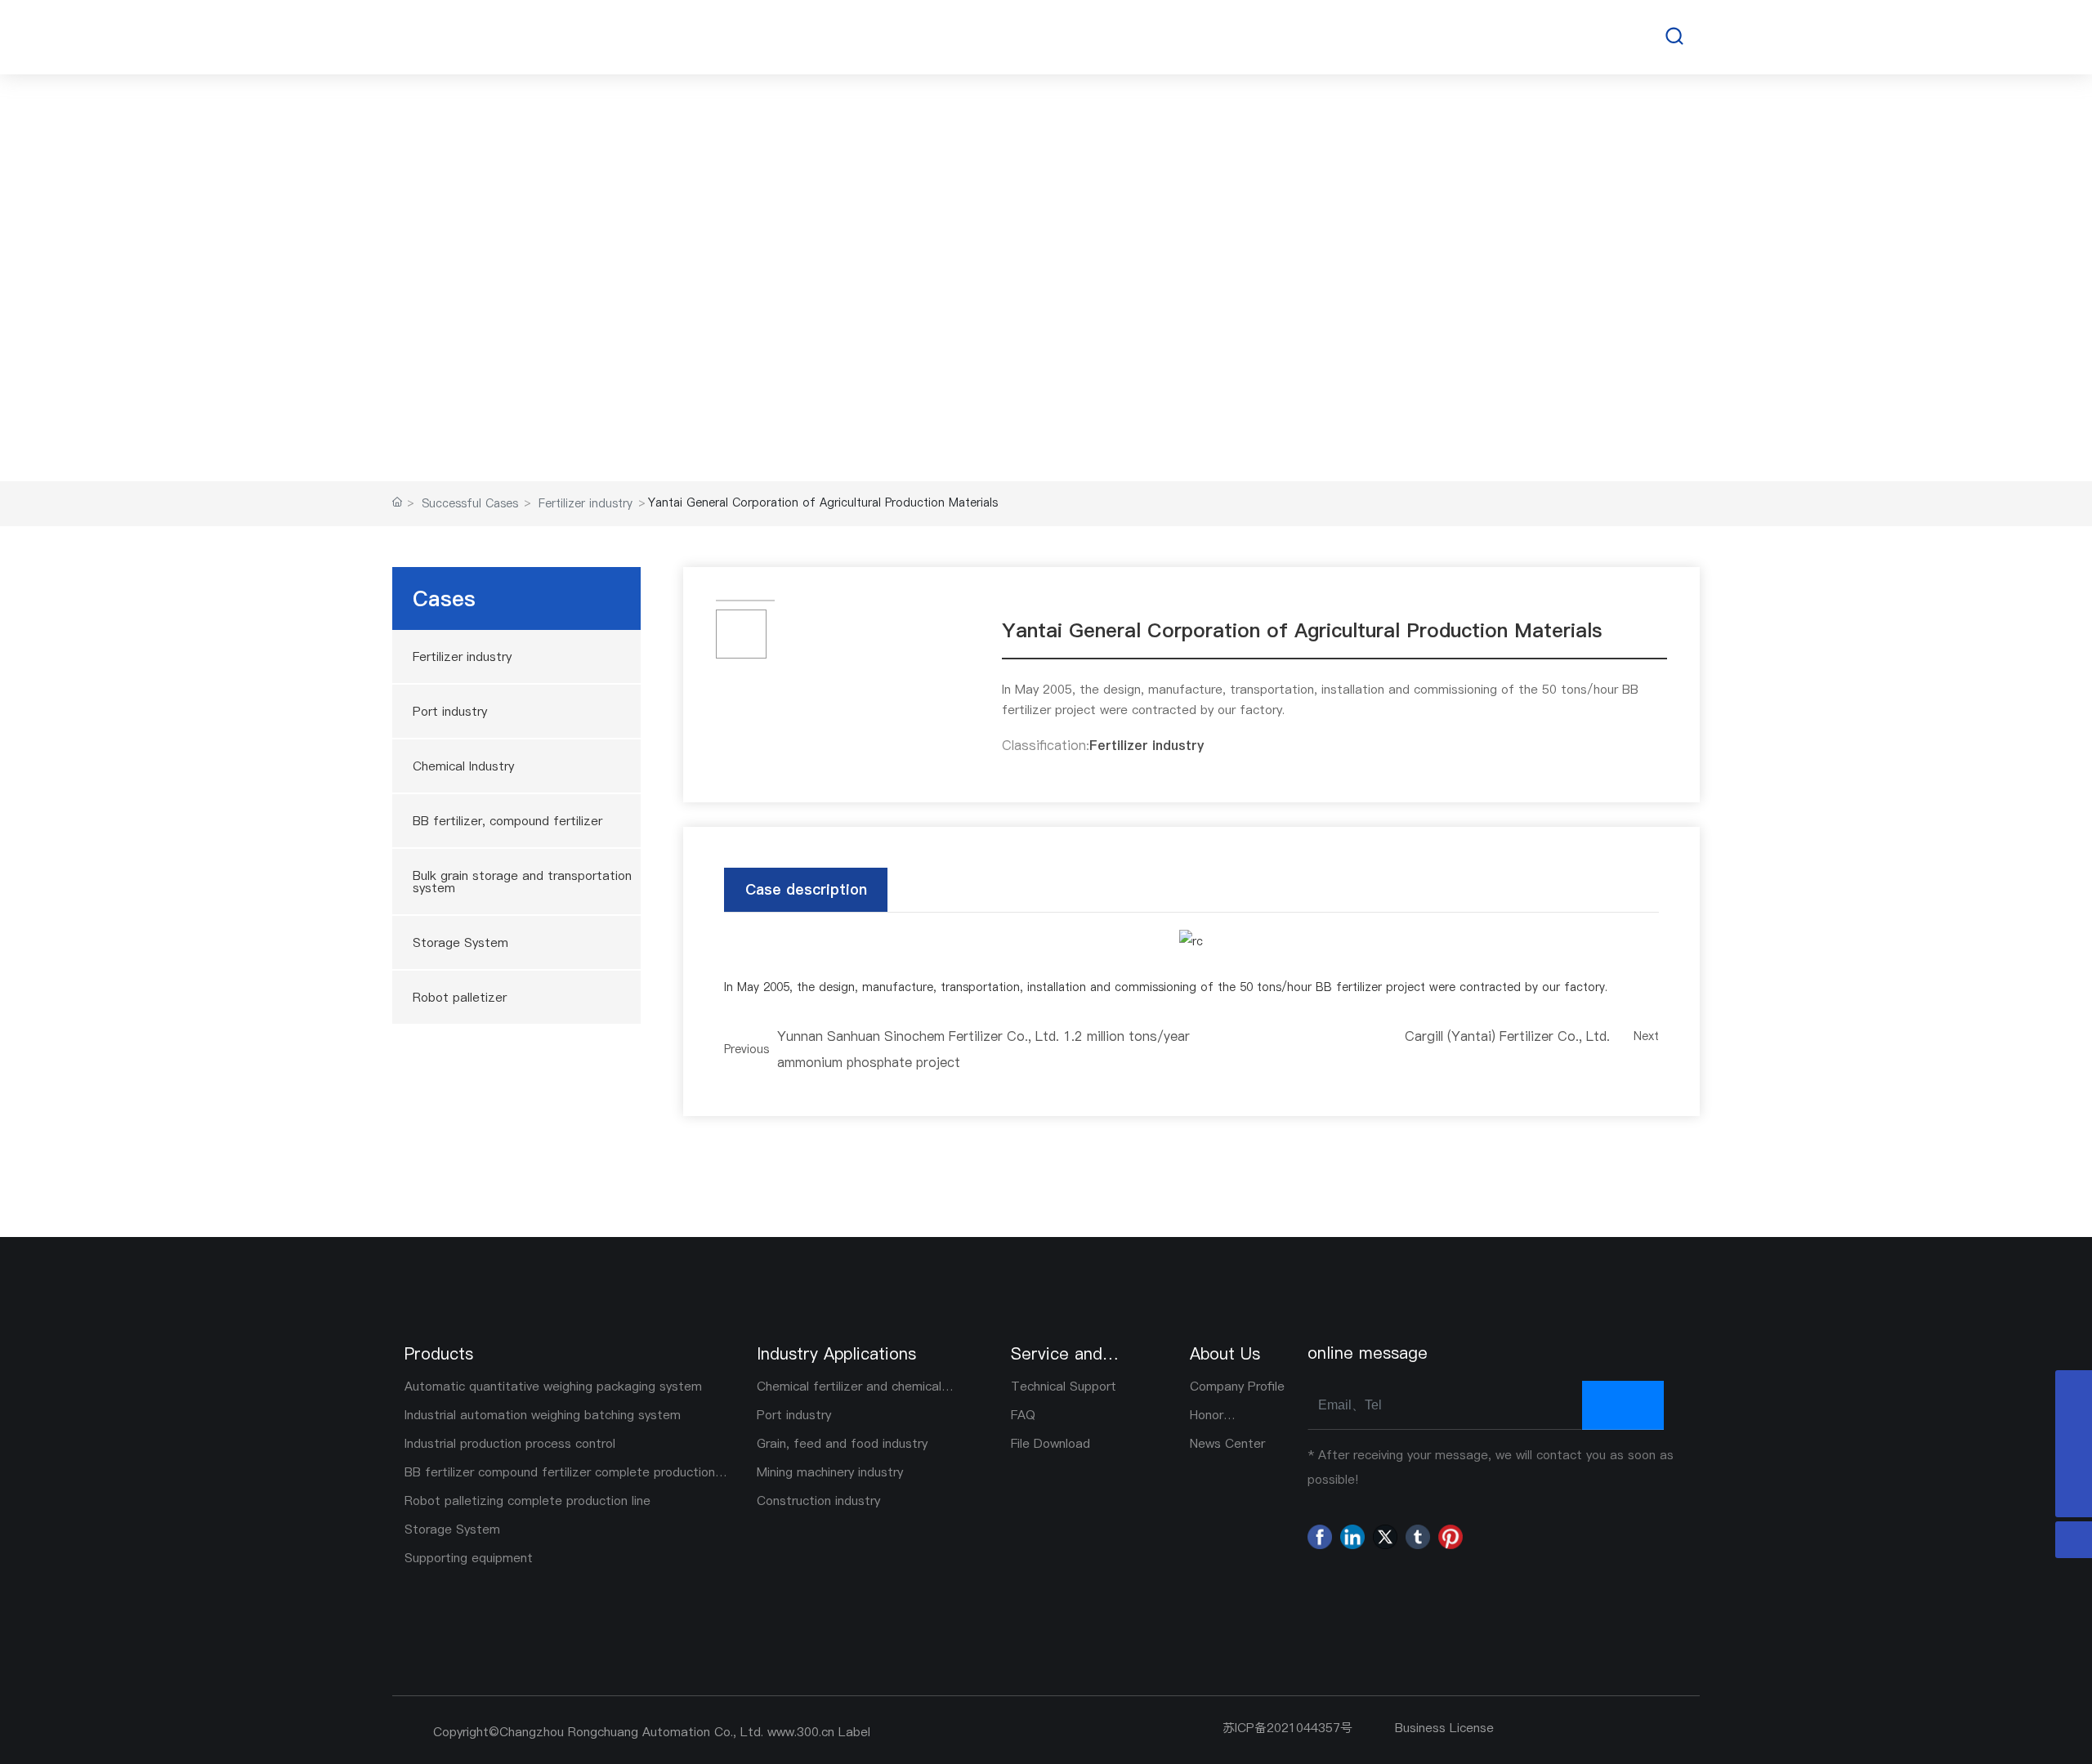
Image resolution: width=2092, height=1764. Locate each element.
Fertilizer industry (586, 503)
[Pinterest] (1451, 1537)
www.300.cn (799, 1732)
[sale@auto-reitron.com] (2074, 1425)
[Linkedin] (1352, 1537)
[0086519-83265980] (2074, 1462)
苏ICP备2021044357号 (1287, 1728)
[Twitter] (1385, 1537)
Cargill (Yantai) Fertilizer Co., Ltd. (1507, 1036)
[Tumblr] (1418, 1537)
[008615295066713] (2074, 1389)
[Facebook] (1320, 1537)
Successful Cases (1046, 239)
